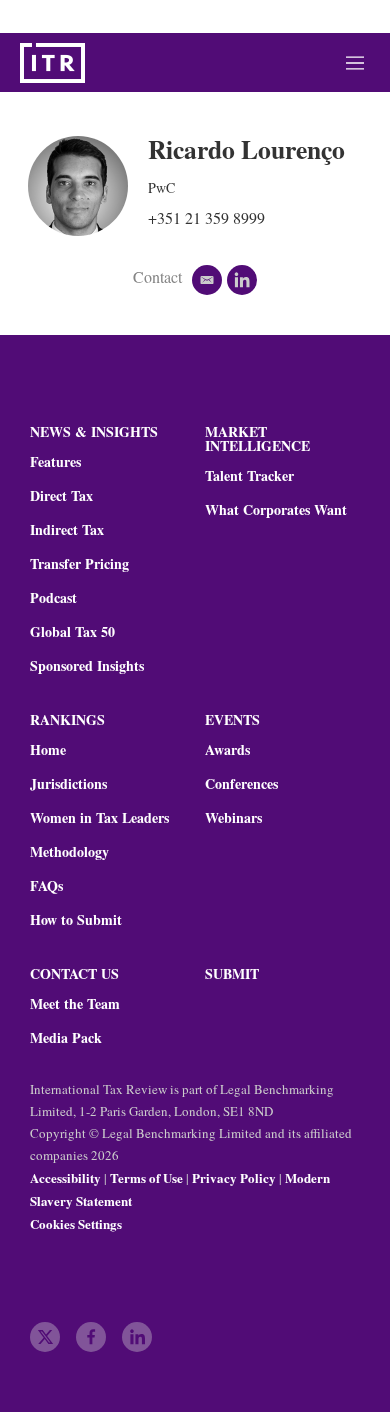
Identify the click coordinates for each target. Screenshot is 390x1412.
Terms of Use (146, 1177)
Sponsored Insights (87, 666)
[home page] (52, 63)
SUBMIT (232, 973)
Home (48, 750)
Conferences (241, 784)
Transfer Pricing (79, 564)
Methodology (69, 852)
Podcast (53, 598)
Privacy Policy (234, 1177)
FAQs (46, 886)
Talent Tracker (249, 476)
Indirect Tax (67, 530)
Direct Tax (61, 496)
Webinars (233, 818)
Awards (227, 750)
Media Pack (66, 1038)
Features (55, 462)
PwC (161, 187)
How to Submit (76, 920)
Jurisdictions (68, 784)
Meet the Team (75, 1004)
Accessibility (65, 1177)
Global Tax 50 (72, 632)
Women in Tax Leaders (99, 818)
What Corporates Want (276, 510)
